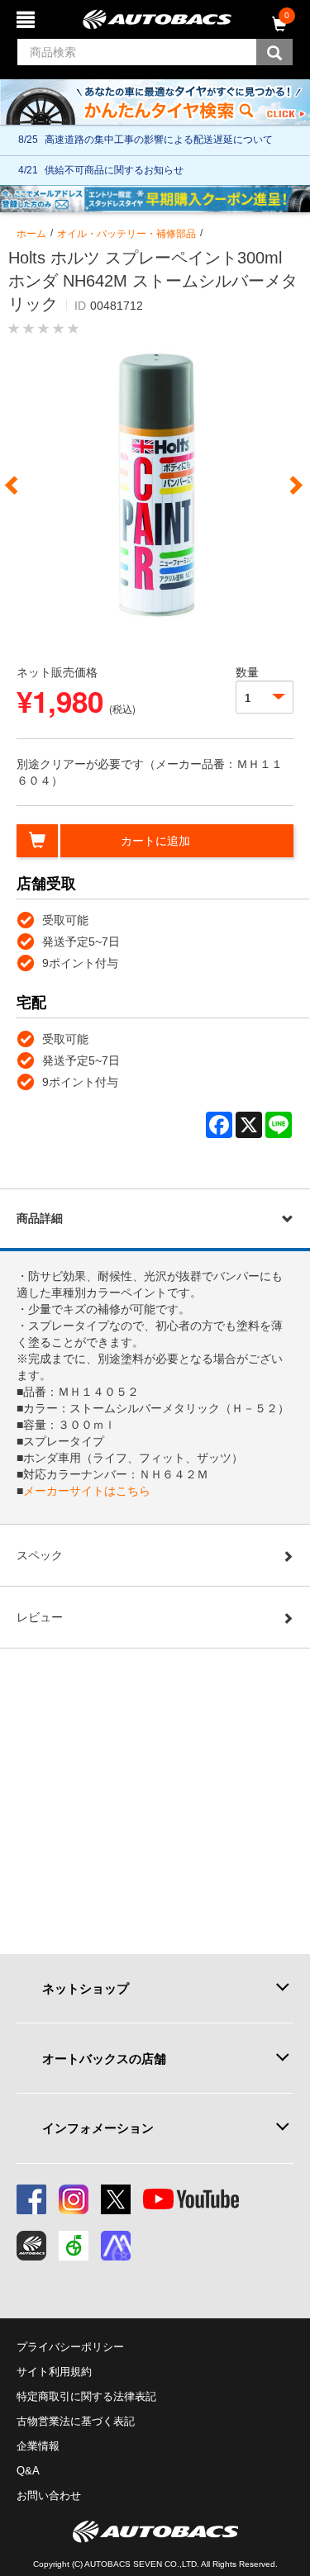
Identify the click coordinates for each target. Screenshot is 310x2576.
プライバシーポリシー (70, 2347)
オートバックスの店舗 (104, 2059)
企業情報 (38, 2446)
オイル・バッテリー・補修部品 (126, 234)
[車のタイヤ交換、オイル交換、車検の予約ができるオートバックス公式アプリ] (31, 2246)
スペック (40, 1555)
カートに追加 (155, 841)
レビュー (40, 1617)
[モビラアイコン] (116, 2246)
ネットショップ (86, 1988)
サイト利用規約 (54, 2372)
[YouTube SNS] (191, 2199)
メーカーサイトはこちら (87, 1491)
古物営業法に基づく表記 (76, 2421)
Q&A (28, 2471)
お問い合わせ (49, 2495)
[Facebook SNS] (31, 2199)
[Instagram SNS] (74, 2199)
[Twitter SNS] (116, 2199)
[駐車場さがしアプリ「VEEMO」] (74, 2246)
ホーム (31, 234)
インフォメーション (98, 2128)
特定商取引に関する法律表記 (86, 2396)
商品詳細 (40, 1218)
